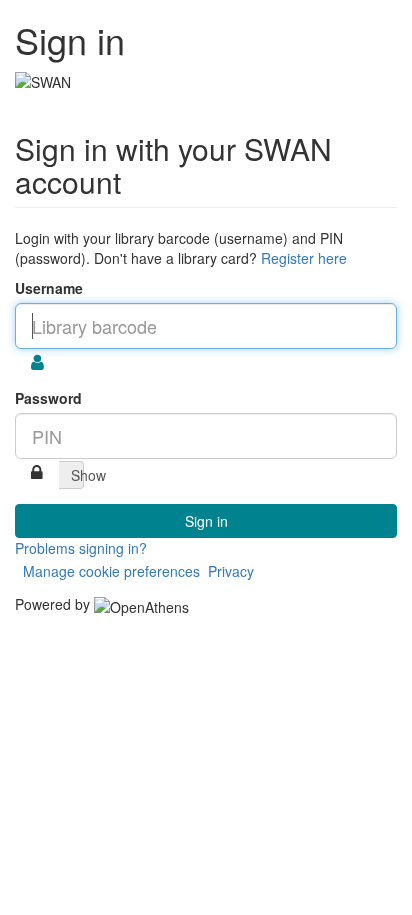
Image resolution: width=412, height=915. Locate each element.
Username (49, 288)
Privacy (231, 571)
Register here (304, 258)
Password (48, 398)
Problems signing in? (81, 548)
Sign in (206, 521)
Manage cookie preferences (111, 571)
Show (77, 475)
